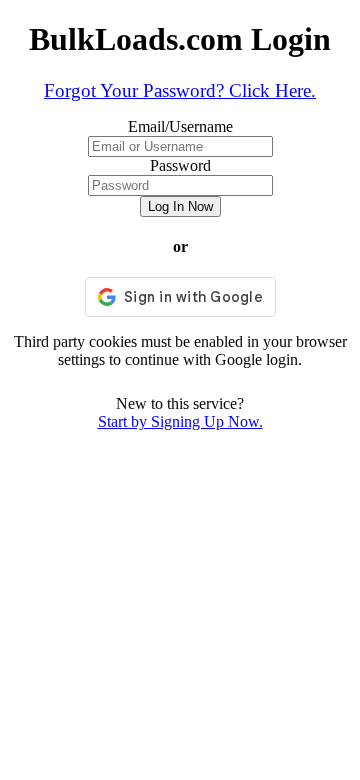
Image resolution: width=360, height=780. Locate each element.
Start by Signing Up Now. (180, 421)
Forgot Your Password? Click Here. (180, 90)
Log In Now (180, 206)
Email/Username (180, 126)
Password (180, 165)
